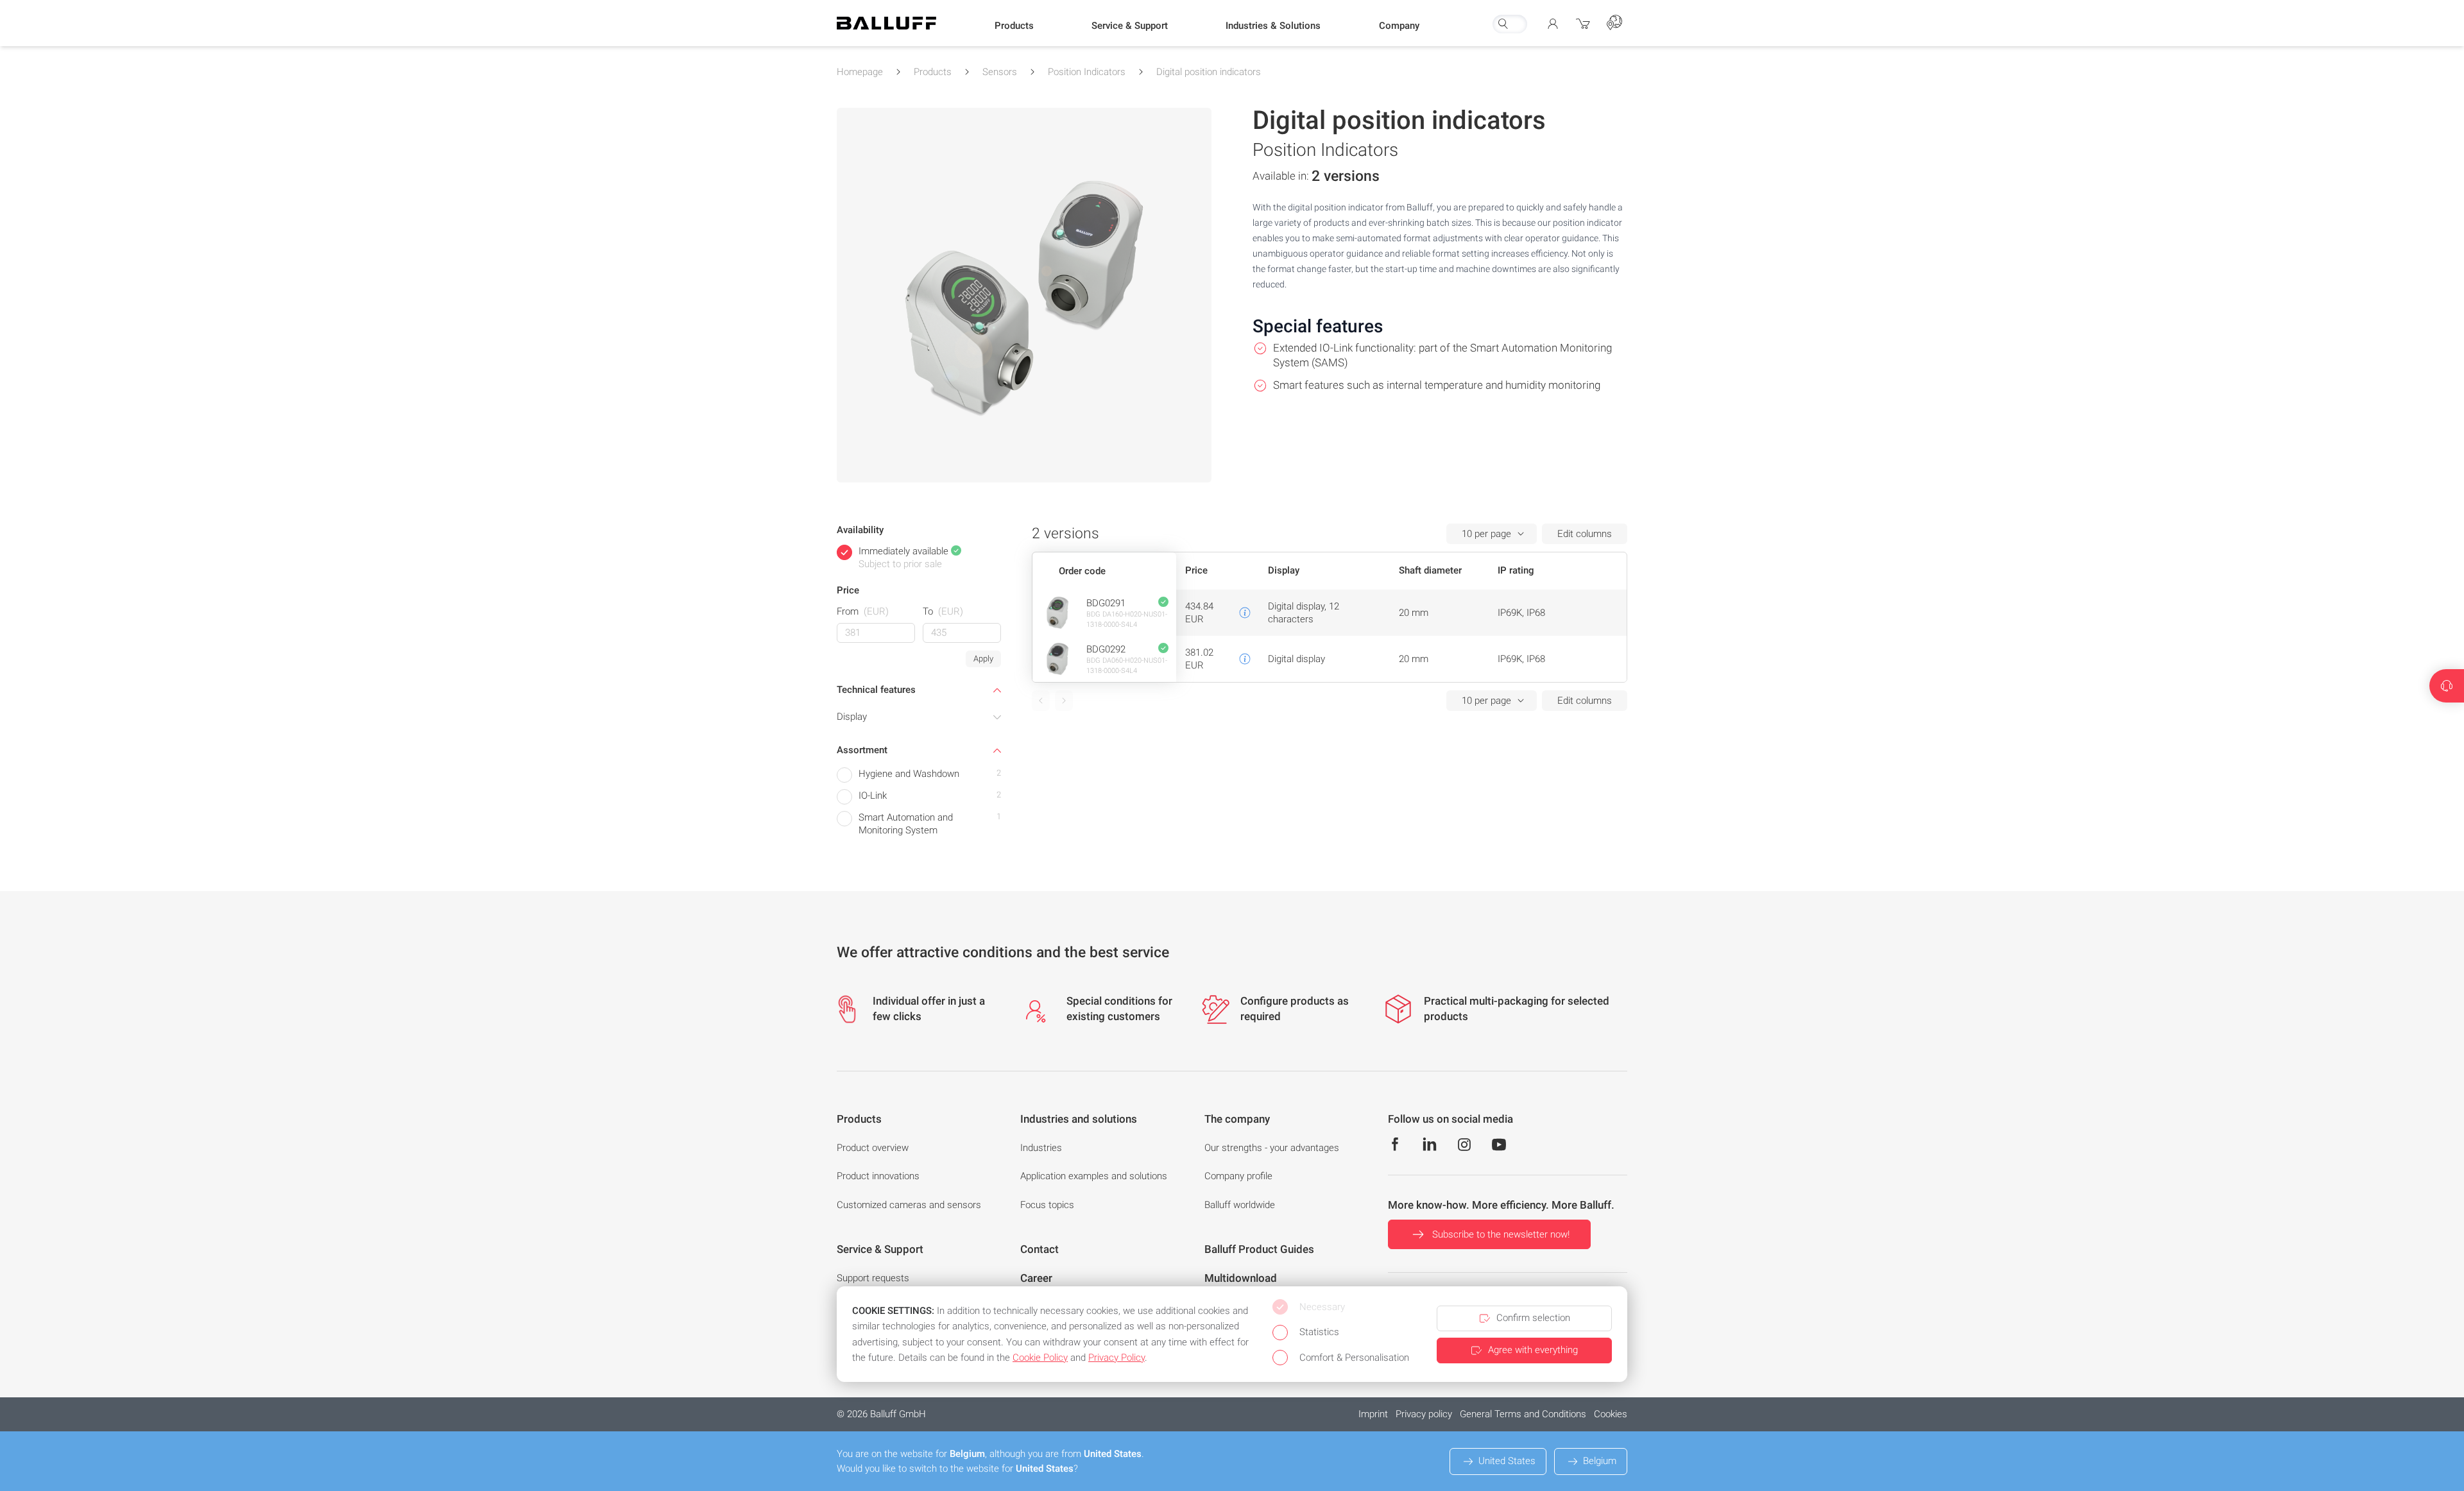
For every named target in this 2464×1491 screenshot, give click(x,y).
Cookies (1611, 1414)
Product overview (873, 1148)
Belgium (1600, 1461)
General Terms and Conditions (1523, 1414)
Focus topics (1047, 1205)
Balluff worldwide (1240, 1205)
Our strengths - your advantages (1272, 1148)
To (943, 611)
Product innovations (878, 1176)
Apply (983, 659)
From (863, 611)
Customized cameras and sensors (909, 1205)
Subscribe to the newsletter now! (1501, 1234)
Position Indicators (1087, 72)
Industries (1041, 1148)
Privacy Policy (1116, 1358)
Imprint (1373, 1414)
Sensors (1000, 72)
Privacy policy (1424, 1414)
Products (933, 72)
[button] (1014, 26)
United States (1507, 1461)
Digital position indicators (1209, 72)
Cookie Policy (1040, 1358)
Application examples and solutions (1094, 1176)
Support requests (873, 1278)
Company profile (1238, 1176)
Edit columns (1585, 534)
